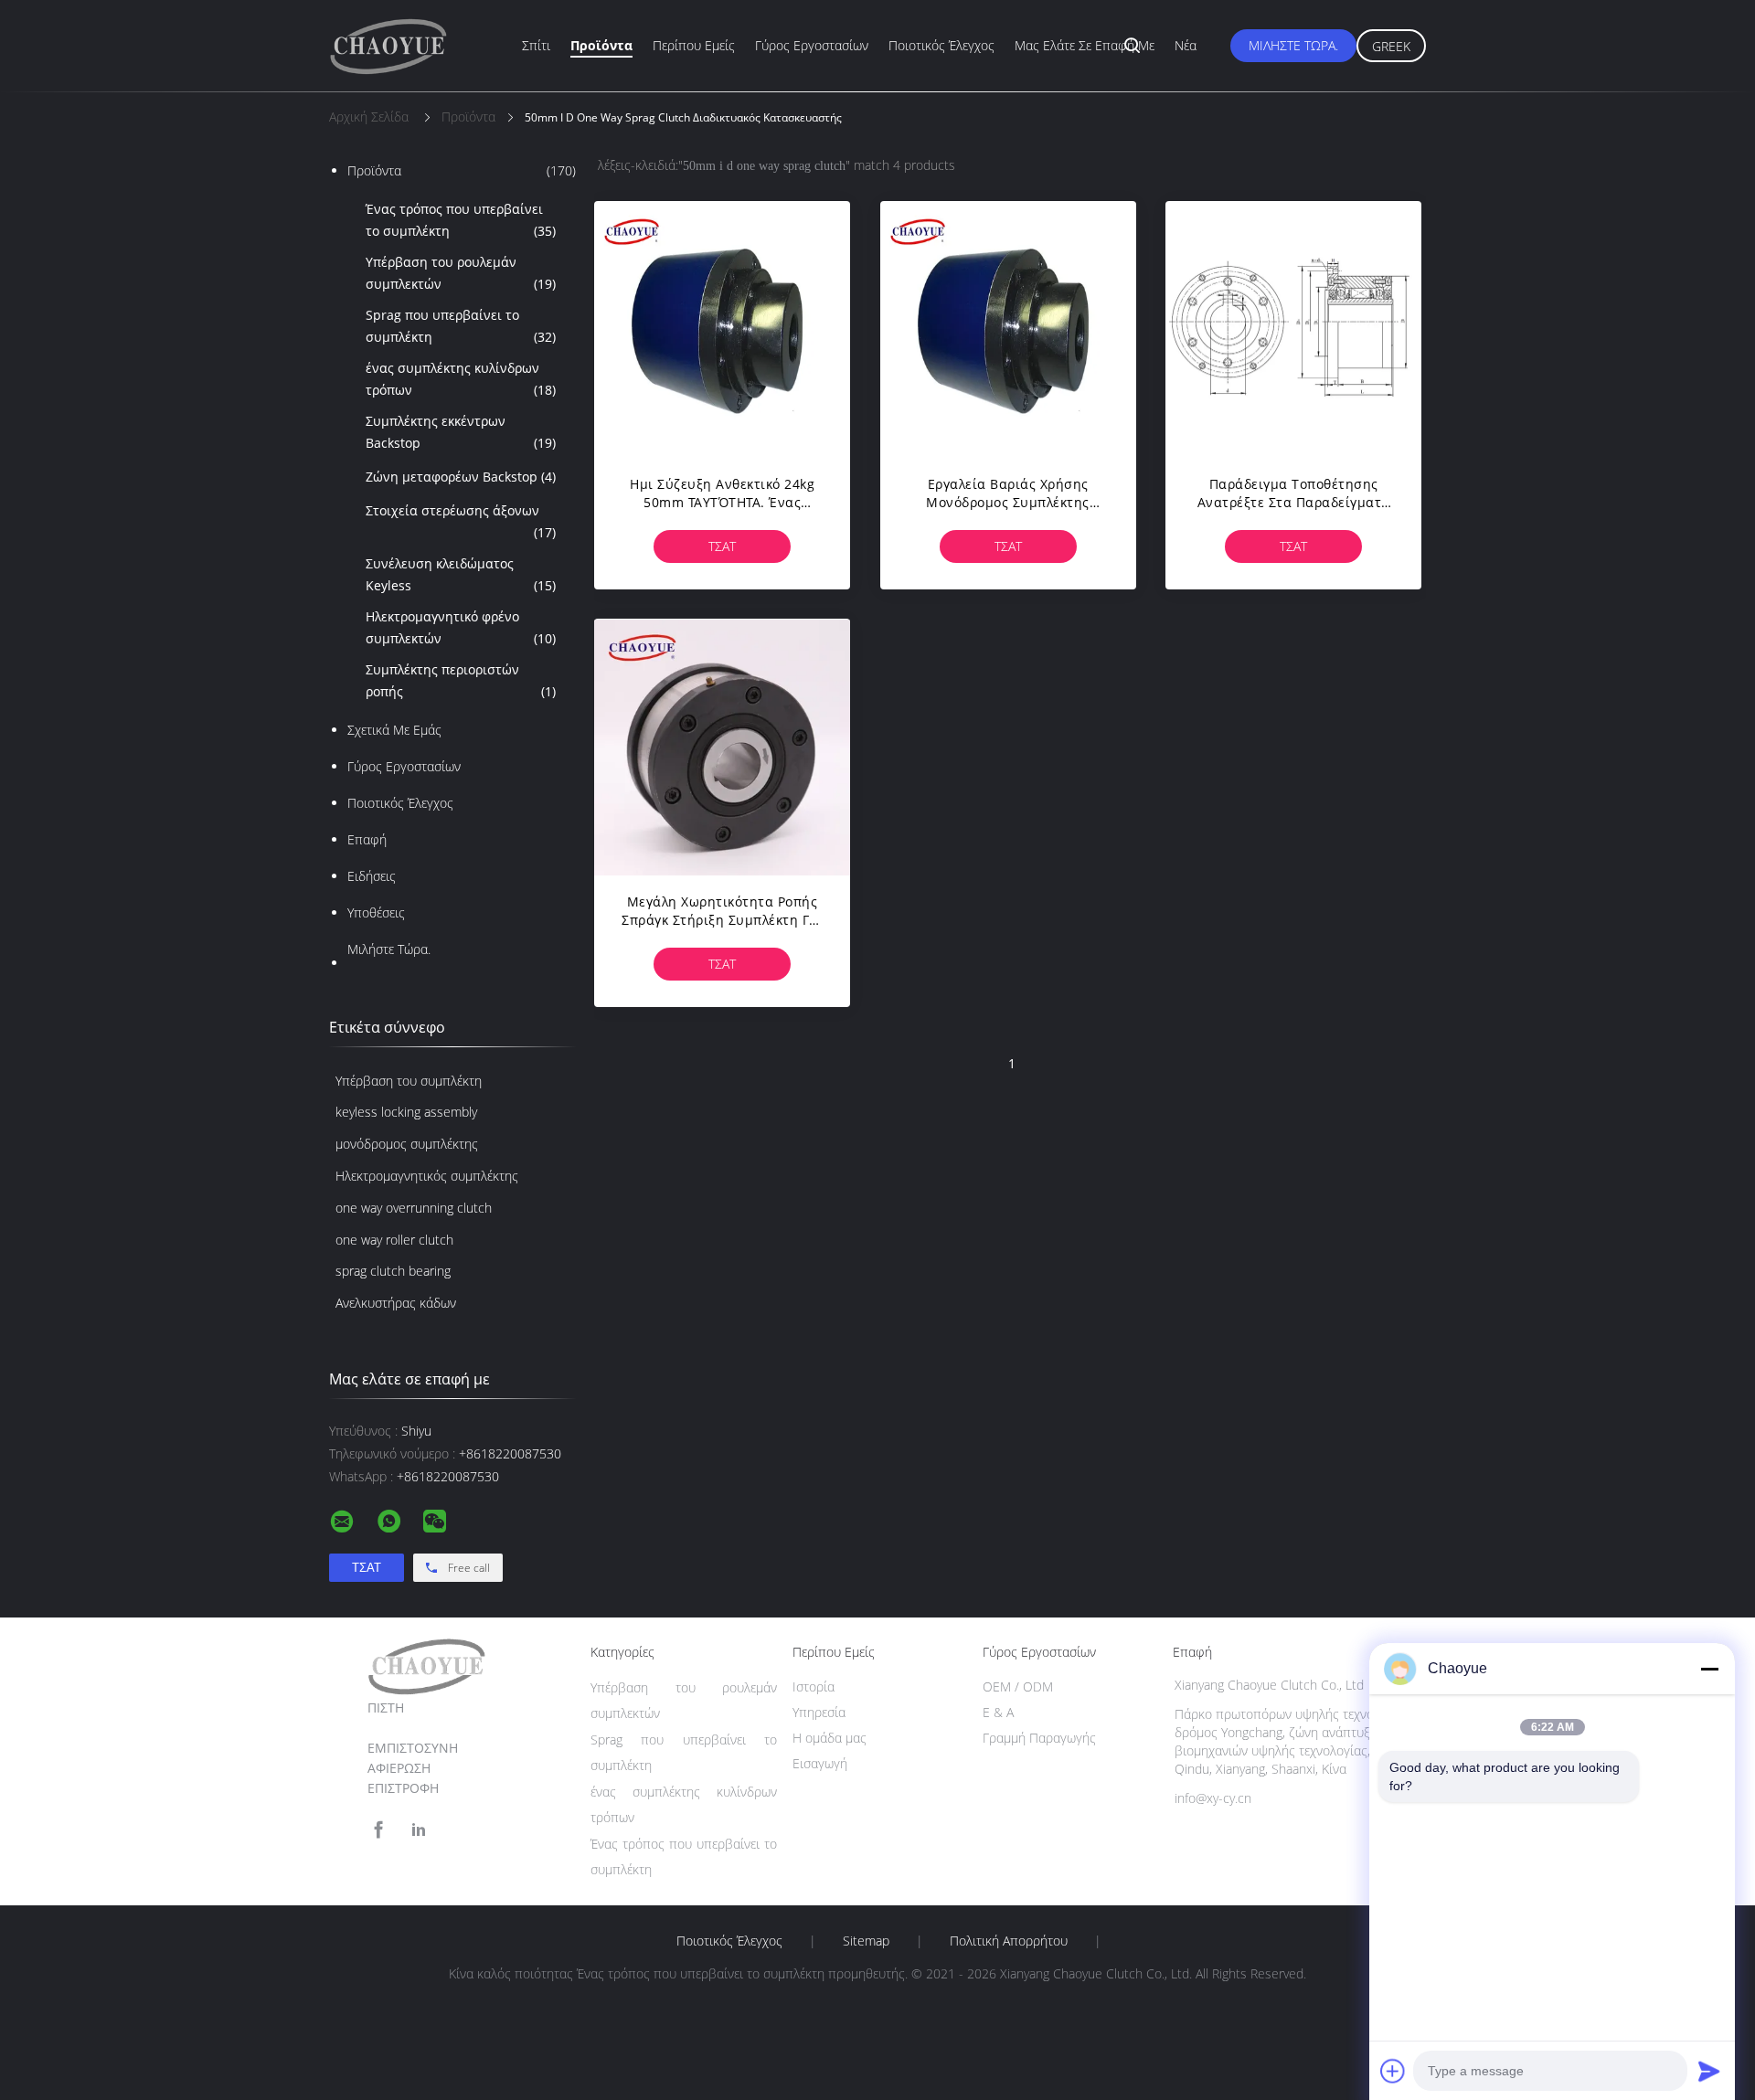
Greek (1391, 46)
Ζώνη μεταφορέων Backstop (461, 477)
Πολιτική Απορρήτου (1009, 1941)
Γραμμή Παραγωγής (1039, 1738)
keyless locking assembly (406, 1112)
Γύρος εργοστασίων (812, 45)
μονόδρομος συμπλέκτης (407, 1144)
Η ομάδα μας (830, 1738)
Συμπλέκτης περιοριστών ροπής (461, 680)
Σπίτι (536, 45)
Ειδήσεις (372, 876)
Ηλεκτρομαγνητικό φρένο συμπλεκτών (461, 627)
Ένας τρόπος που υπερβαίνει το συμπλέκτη (461, 220)
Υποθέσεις (376, 912)
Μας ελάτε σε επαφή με (1085, 45)
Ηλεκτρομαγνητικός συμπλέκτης (427, 1176)
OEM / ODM (1018, 1686)
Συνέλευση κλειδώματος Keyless (461, 574)
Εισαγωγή (820, 1763)
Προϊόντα (601, 45)
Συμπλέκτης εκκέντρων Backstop (461, 432)
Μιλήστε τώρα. (1293, 45)
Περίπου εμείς (694, 45)
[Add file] (1393, 2071)
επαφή (367, 839)
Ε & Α (998, 1712)
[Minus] (1709, 1669)
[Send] (1709, 2071)
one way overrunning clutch (414, 1208)
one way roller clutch (394, 1240)
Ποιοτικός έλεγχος (941, 45)
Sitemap (866, 1941)
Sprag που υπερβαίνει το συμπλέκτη (461, 326)
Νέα (1186, 45)
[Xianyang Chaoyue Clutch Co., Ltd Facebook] (378, 1830)
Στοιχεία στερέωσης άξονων (461, 521)
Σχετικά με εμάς (394, 730)
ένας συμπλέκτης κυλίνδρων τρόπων (461, 379)
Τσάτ (722, 546)
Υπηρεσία (819, 1712)
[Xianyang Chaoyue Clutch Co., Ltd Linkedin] (419, 1830)
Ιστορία (814, 1686)
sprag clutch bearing (393, 1271)
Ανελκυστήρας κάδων (396, 1303)
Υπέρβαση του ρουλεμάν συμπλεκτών (461, 273)
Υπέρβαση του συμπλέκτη (409, 1081)
